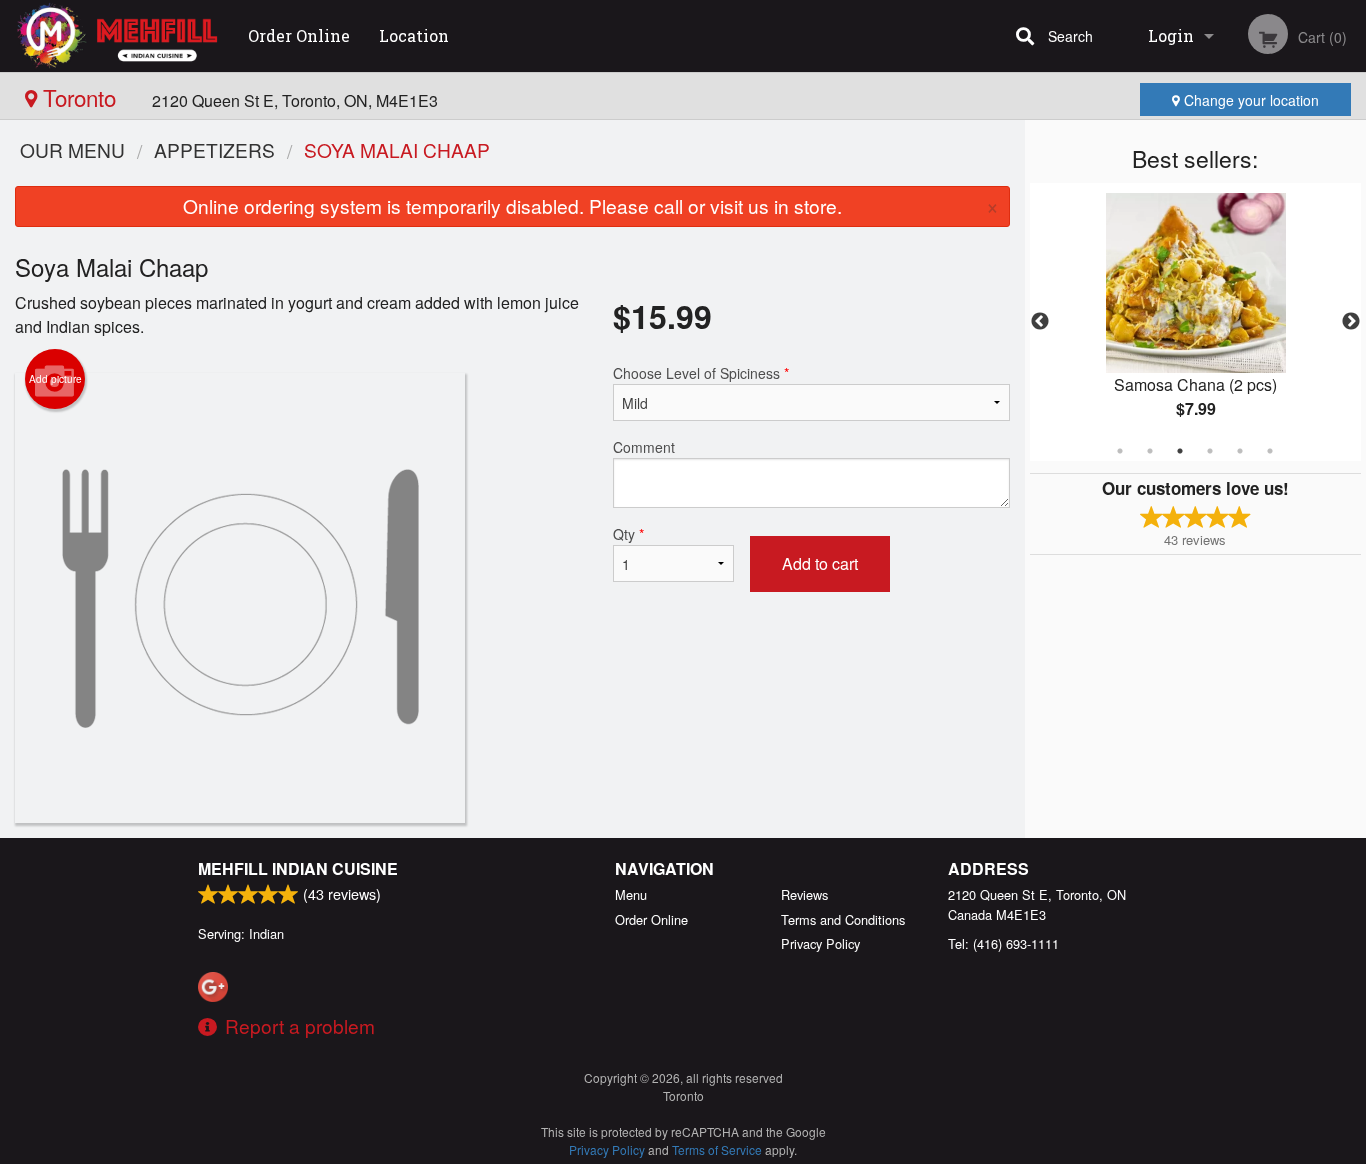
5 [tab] (1240, 451)
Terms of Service (717, 1149)
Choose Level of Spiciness (701, 373)
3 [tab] (1180, 451)
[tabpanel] (1196, 322)
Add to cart (820, 563)
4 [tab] (1210, 451)
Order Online (299, 35)
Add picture (55, 379)
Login (1171, 35)
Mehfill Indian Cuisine (298, 868)
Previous (1040, 322)
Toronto (79, 97)
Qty (628, 534)
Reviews (804, 894)
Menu (631, 894)
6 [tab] (1270, 451)
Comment (644, 447)
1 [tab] (1120, 451)
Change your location (1249, 100)
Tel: (1003, 943)
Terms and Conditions (843, 919)
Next (1351, 322)
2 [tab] (1150, 451)
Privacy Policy (820, 943)
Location (414, 35)
